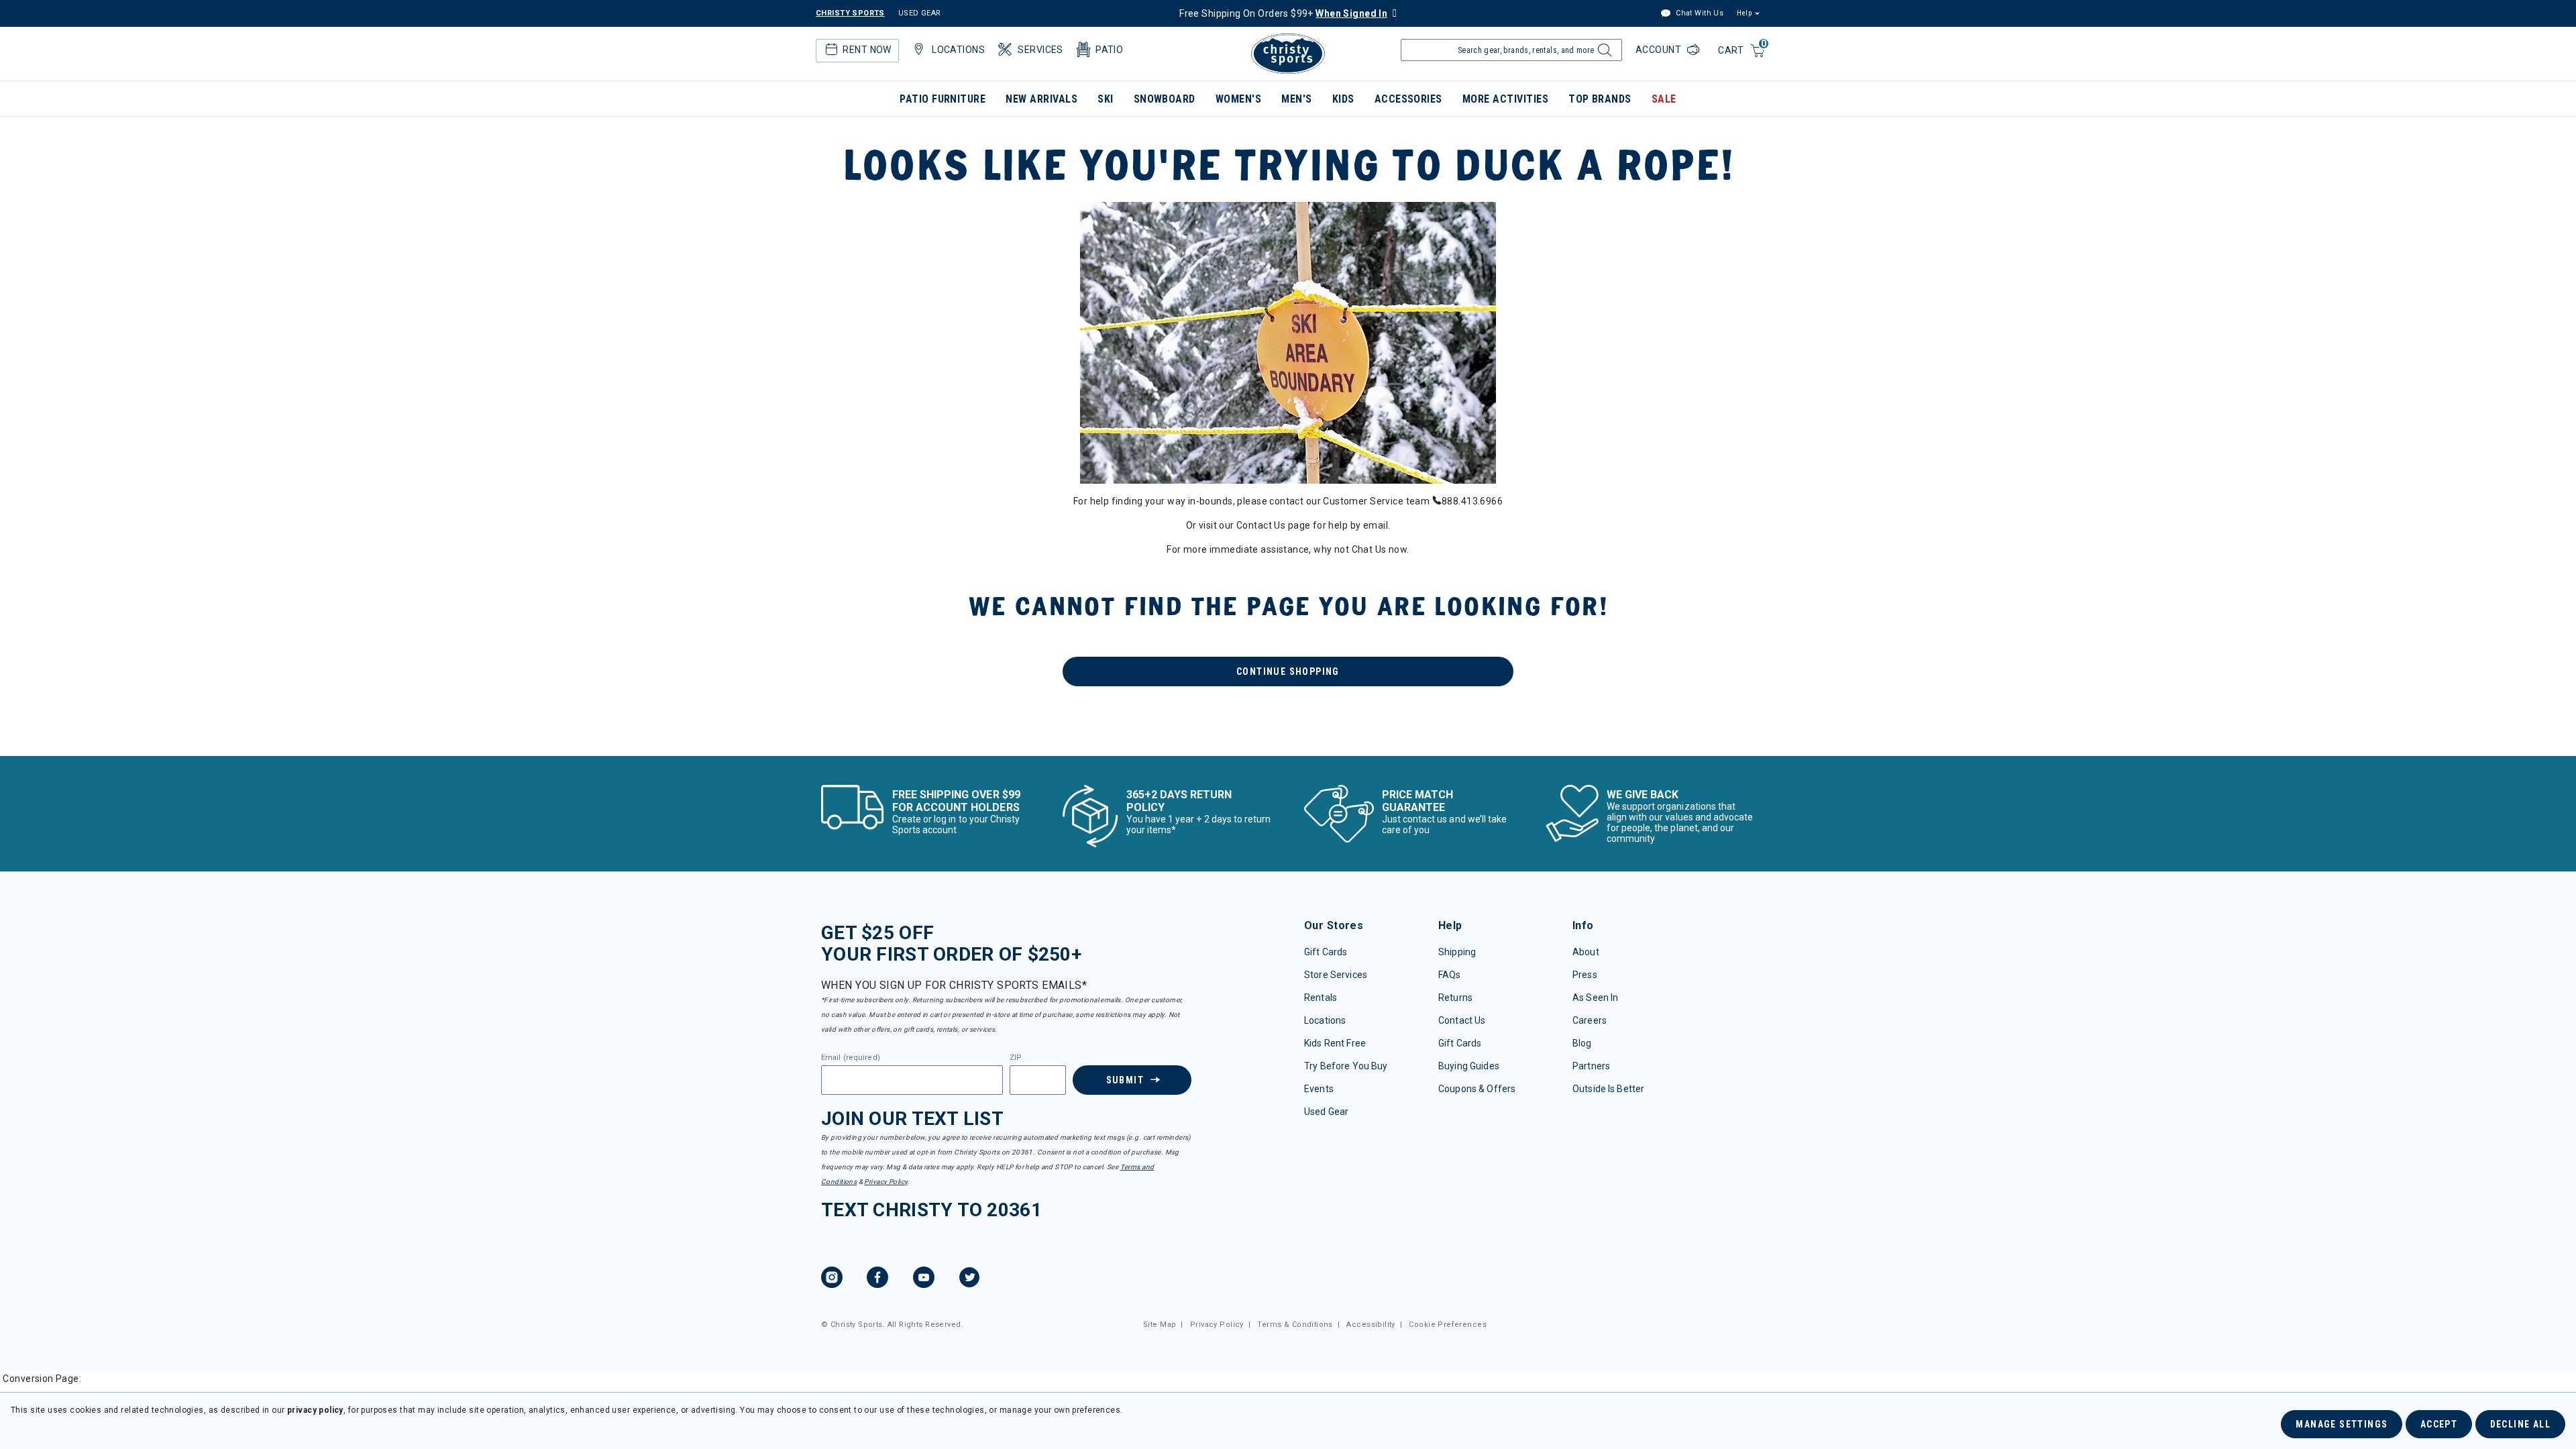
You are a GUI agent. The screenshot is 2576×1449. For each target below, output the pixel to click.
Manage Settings (2342, 1424)
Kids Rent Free (1335, 1043)
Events (1319, 1089)
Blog (1582, 1043)
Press (1585, 975)
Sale (1664, 99)
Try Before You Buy (1346, 1066)
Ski (1105, 99)
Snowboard (1165, 99)
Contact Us (1462, 1020)
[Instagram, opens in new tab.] (832, 1279)
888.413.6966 (1472, 501)
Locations (1325, 1020)
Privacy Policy (885, 1182)
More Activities (1505, 99)
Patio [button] (1109, 50)
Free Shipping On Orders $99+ (1283, 13)
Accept (2439, 1424)
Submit (1125, 1080)
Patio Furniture (943, 99)
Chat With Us (1699, 13)
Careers (1590, 1020)
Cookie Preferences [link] (1448, 1325)
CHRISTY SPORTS (850, 13)
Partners (1591, 1066)
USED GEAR (920, 13)
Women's (1238, 99)
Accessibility (1371, 1325)
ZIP (1016, 1058)
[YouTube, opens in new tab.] (924, 1279)
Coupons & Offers (1477, 1089)
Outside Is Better (1608, 1089)
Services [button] (1040, 50)
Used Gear (1326, 1112)
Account (1660, 50)
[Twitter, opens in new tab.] (969, 1279)
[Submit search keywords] (1603, 54)
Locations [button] (958, 50)
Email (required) (851, 1058)
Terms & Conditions (1295, 1325)
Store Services (1336, 975)
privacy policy (315, 1410)
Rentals (1321, 998)
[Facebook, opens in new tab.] (877, 1279)
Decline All (2520, 1424)
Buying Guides (1469, 1066)
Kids (1343, 99)
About (1586, 952)
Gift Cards (1326, 952)
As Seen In (1595, 998)
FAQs (1450, 975)
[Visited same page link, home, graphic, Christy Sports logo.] (1288, 54)
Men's (1296, 99)
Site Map (1160, 1325)
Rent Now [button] (867, 50)
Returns (1455, 998)
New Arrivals (1041, 99)
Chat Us (1369, 549)
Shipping (1457, 952)
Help (1744, 13)
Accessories (1408, 99)
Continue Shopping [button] (1288, 672)
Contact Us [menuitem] (1261, 525)
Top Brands (1600, 99)
